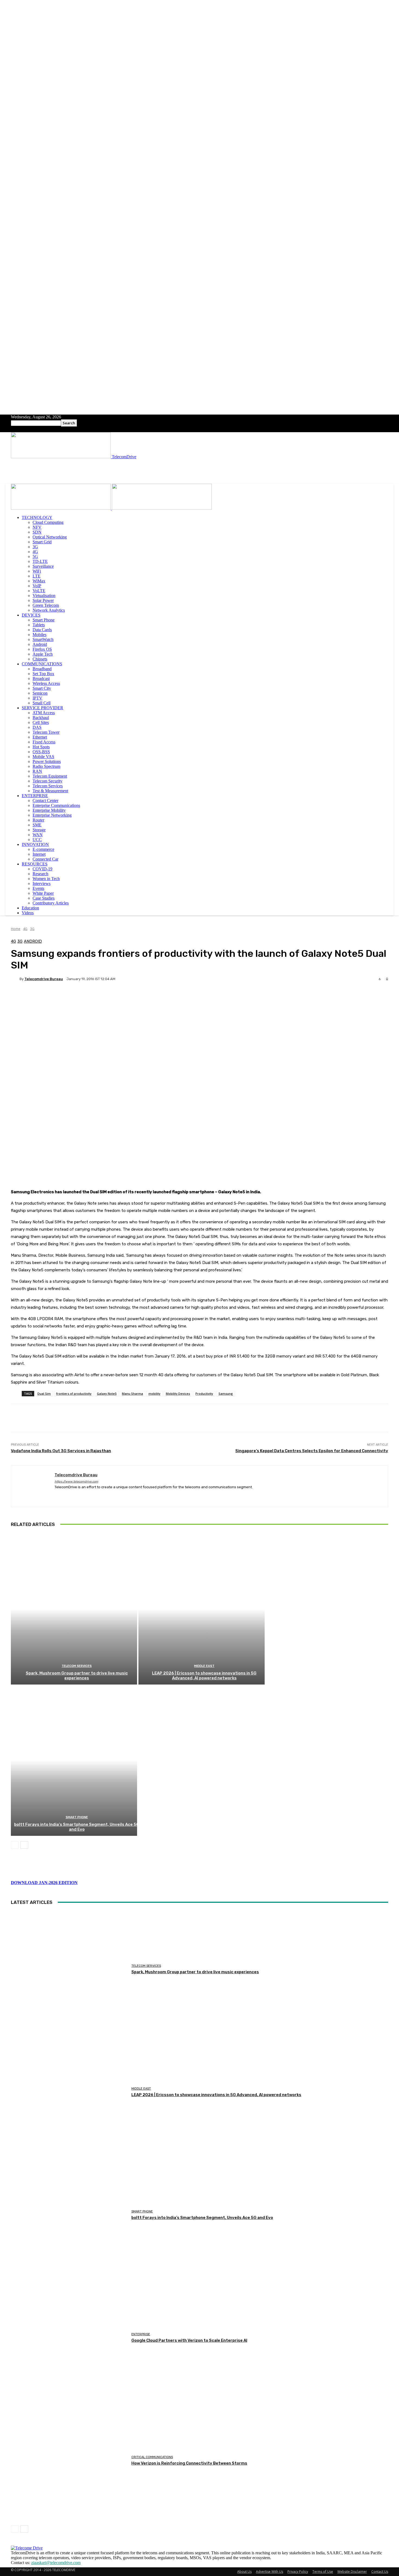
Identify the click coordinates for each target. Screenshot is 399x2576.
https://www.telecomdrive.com (76, 1482)
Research (40, 874)
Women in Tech (46, 879)
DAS (37, 727)
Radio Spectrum (46, 766)
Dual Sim (44, 1393)
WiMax (39, 581)
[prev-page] (15, 1845)
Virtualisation (44, 596)
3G (35, 547)
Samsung (226, 1393)
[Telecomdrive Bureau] (15, 979)
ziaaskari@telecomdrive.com (56, 2563)
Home (16, 929)
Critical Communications (152, 2457)
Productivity (204, 1393)
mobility (154, 1393)
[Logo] (61, 508)
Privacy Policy (298, 2572)
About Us (244, 2572)
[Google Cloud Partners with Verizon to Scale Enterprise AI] (69, 2338)
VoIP (37, 586)
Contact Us (380, 2572)
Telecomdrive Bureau (44, 979)
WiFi (37, 571)
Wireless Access (46, 683)
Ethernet (40, 737)
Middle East (204, 1666)
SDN (37, 532)
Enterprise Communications (56, 805)
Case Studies (44, 898)
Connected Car (45, 859)
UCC (37, 840)
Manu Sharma (132, 1393)
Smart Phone (44, 620)
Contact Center (45, 801)
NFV (37, 527)
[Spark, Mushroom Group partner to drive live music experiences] (74, 1609)
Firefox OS (42, 649)
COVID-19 (42, 869)
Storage (39, 830)
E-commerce (43, 849)
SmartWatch (43, 639)
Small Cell (42, 703)
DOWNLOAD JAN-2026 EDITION (44, 1883)
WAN (38, 835)
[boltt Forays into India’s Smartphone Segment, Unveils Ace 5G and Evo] (74, 1760)
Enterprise (141, 2334)
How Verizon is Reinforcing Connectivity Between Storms (189, 2463)
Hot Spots (41, 747)
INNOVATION (35, 844)
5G (35, 556)
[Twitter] (76, 1496)
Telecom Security (47, 781)
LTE (37, 576)
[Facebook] (57, 1496)
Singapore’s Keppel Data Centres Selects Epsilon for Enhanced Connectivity (312, 1451)
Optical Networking (50, 537)
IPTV (37, 698)
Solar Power (43, 600)
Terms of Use (323, 2572)
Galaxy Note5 (107, 1393)
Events (38, 888)
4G (35, 552)
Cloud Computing (48, 522)
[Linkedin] (66, 1496)
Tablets (39, 625)
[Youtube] (85, 1496)
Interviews (42, 883)
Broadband (42, 669)
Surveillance (43, 566)
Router (38, 820)
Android (40, 644)
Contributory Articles (51, 903)
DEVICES (31, 615)
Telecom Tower (46, 732)
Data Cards (42, 630)
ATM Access (44, 713)
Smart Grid (42, 542)
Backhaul (41, 718)
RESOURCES (35, 864)
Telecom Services (48, 786)
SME (37, 825)
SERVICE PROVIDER (42, 708)
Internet (39, 854)
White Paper (43, 893)
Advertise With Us (270, 2572)
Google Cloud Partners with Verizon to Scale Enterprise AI (189, 2340)
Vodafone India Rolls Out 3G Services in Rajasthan (61, 1451)
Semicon (40, 693)
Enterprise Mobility (49, 810)
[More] (148, 998)
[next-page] (24, 1845)
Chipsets (40, 659)
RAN (37, 771)
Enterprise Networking (52, 815)
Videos (28, 913)
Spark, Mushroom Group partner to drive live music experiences (77, 1676)
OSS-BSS (41, 752)
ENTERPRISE (35, 796)
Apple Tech (43, 654)
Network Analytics (49, 610)
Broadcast (41, 679)
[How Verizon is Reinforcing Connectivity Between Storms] (69, 2461)
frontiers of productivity (74, 1393)
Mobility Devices (178, 1393)
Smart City (42, 688)
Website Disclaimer (352, 2572)
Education (30, 908)
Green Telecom (46, 605)
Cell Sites (41, 722)
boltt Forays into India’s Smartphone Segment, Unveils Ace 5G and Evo (77, 1827)
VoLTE (39, 591)
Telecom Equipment (50, 776)
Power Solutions (47, 761)
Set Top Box (43, 674)
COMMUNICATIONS (42, 664)
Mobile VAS (43, 757)
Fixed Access (44, 742)
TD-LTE (40, 561)
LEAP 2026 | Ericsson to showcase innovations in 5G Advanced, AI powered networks (204, 1676)
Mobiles (39, 635)
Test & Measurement (50, 791)
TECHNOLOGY (37, 517)
